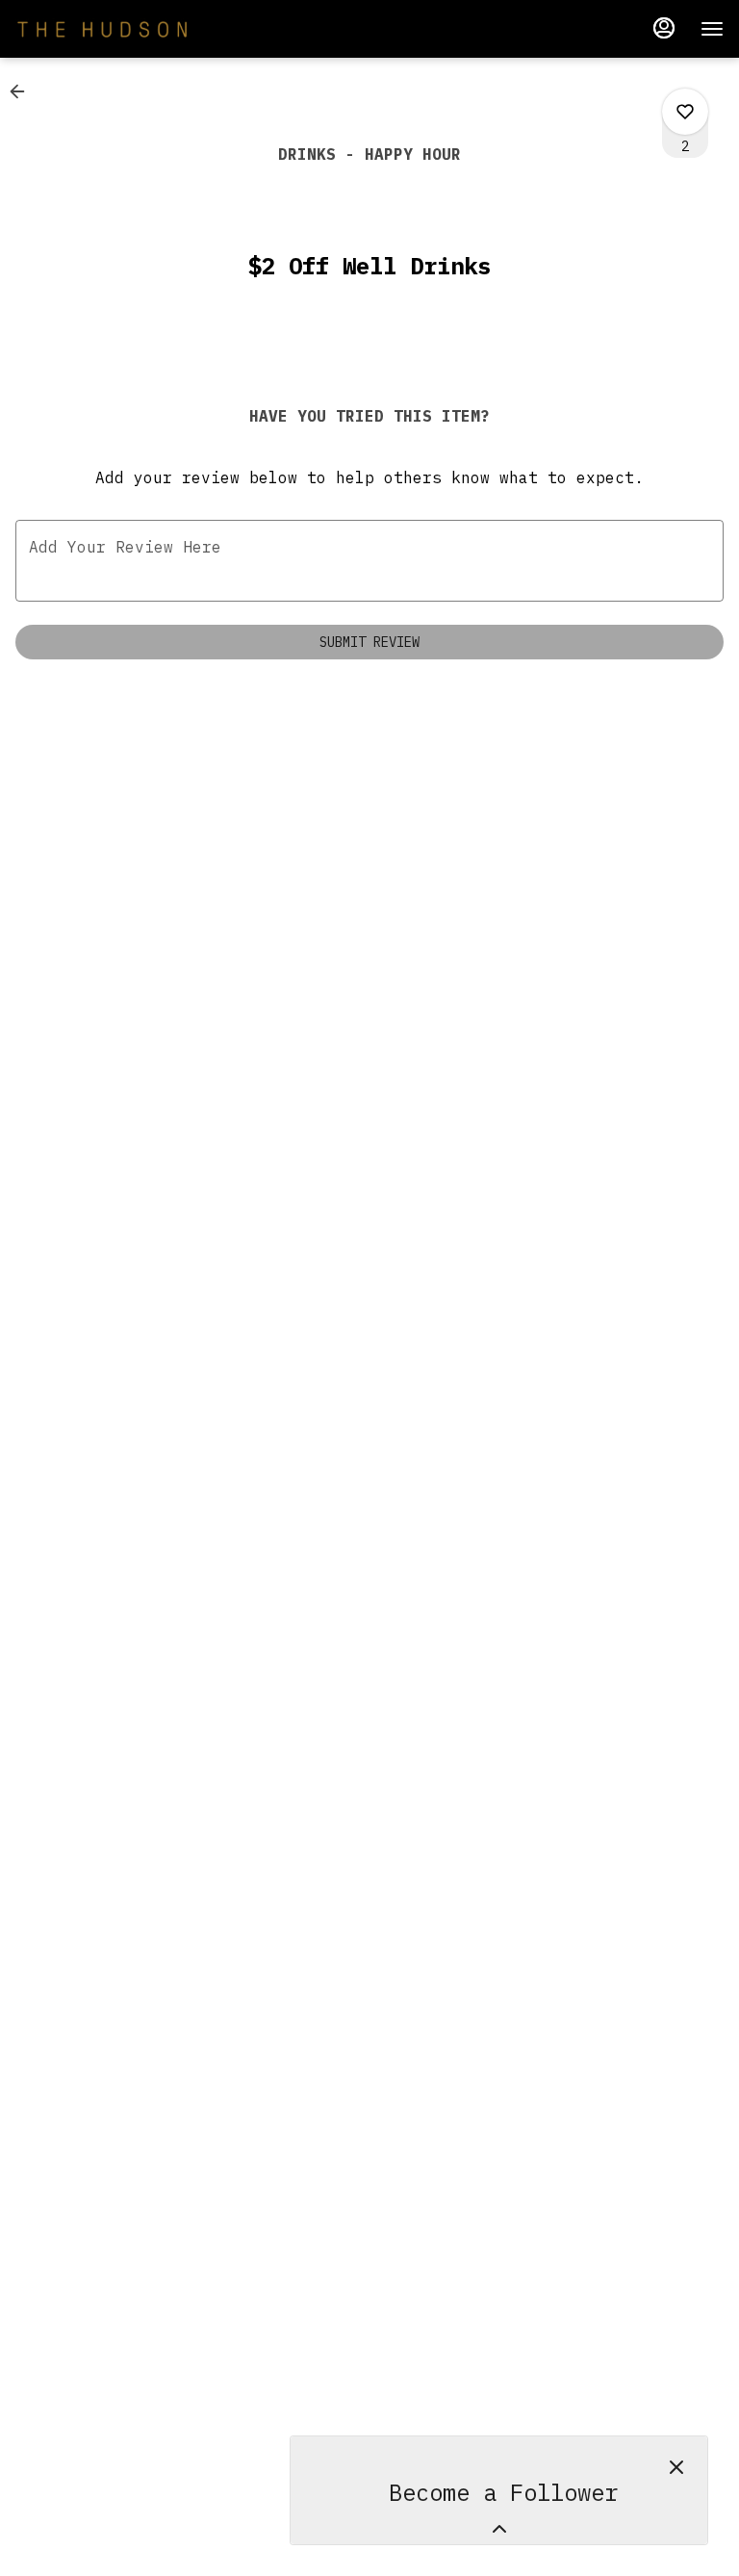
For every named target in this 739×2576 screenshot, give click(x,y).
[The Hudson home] (102, 29)
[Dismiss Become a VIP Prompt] (676, 2467)
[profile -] (664, 28)
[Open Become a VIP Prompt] (499, 2529)
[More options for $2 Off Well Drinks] (685, 112)
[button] (23, 91)
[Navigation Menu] (712, 29)
